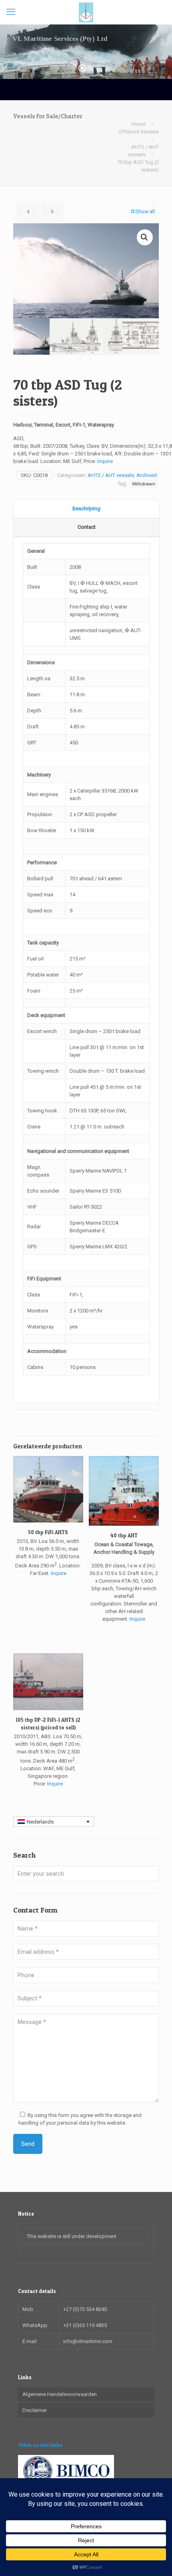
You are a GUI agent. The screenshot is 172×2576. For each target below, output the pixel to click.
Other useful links (40, 2445)
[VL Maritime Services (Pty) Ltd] (86, 12)
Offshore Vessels (139, 132)
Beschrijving (86, 509)
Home (139, 124)
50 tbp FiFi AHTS (48, 1532)
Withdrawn (144, 484)
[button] (145, 237)
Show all (145, 211)
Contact (87, 527)
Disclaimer (35, 2410)
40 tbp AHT (124, 1535)
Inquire (105, 461)
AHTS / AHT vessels (111, 475)
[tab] (86, 509)
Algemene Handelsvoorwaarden (60, 2394)
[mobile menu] (11, 12)
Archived (147, 475)
